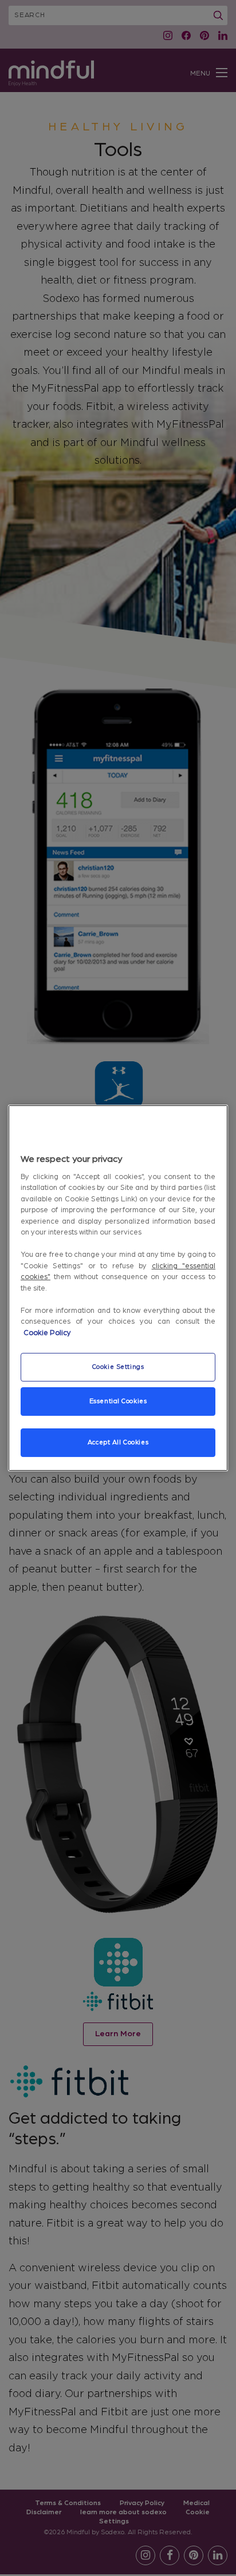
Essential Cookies (118, 1401)
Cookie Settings (118, 1367)
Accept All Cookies (118, 1442)
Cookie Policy (47, 1333)
